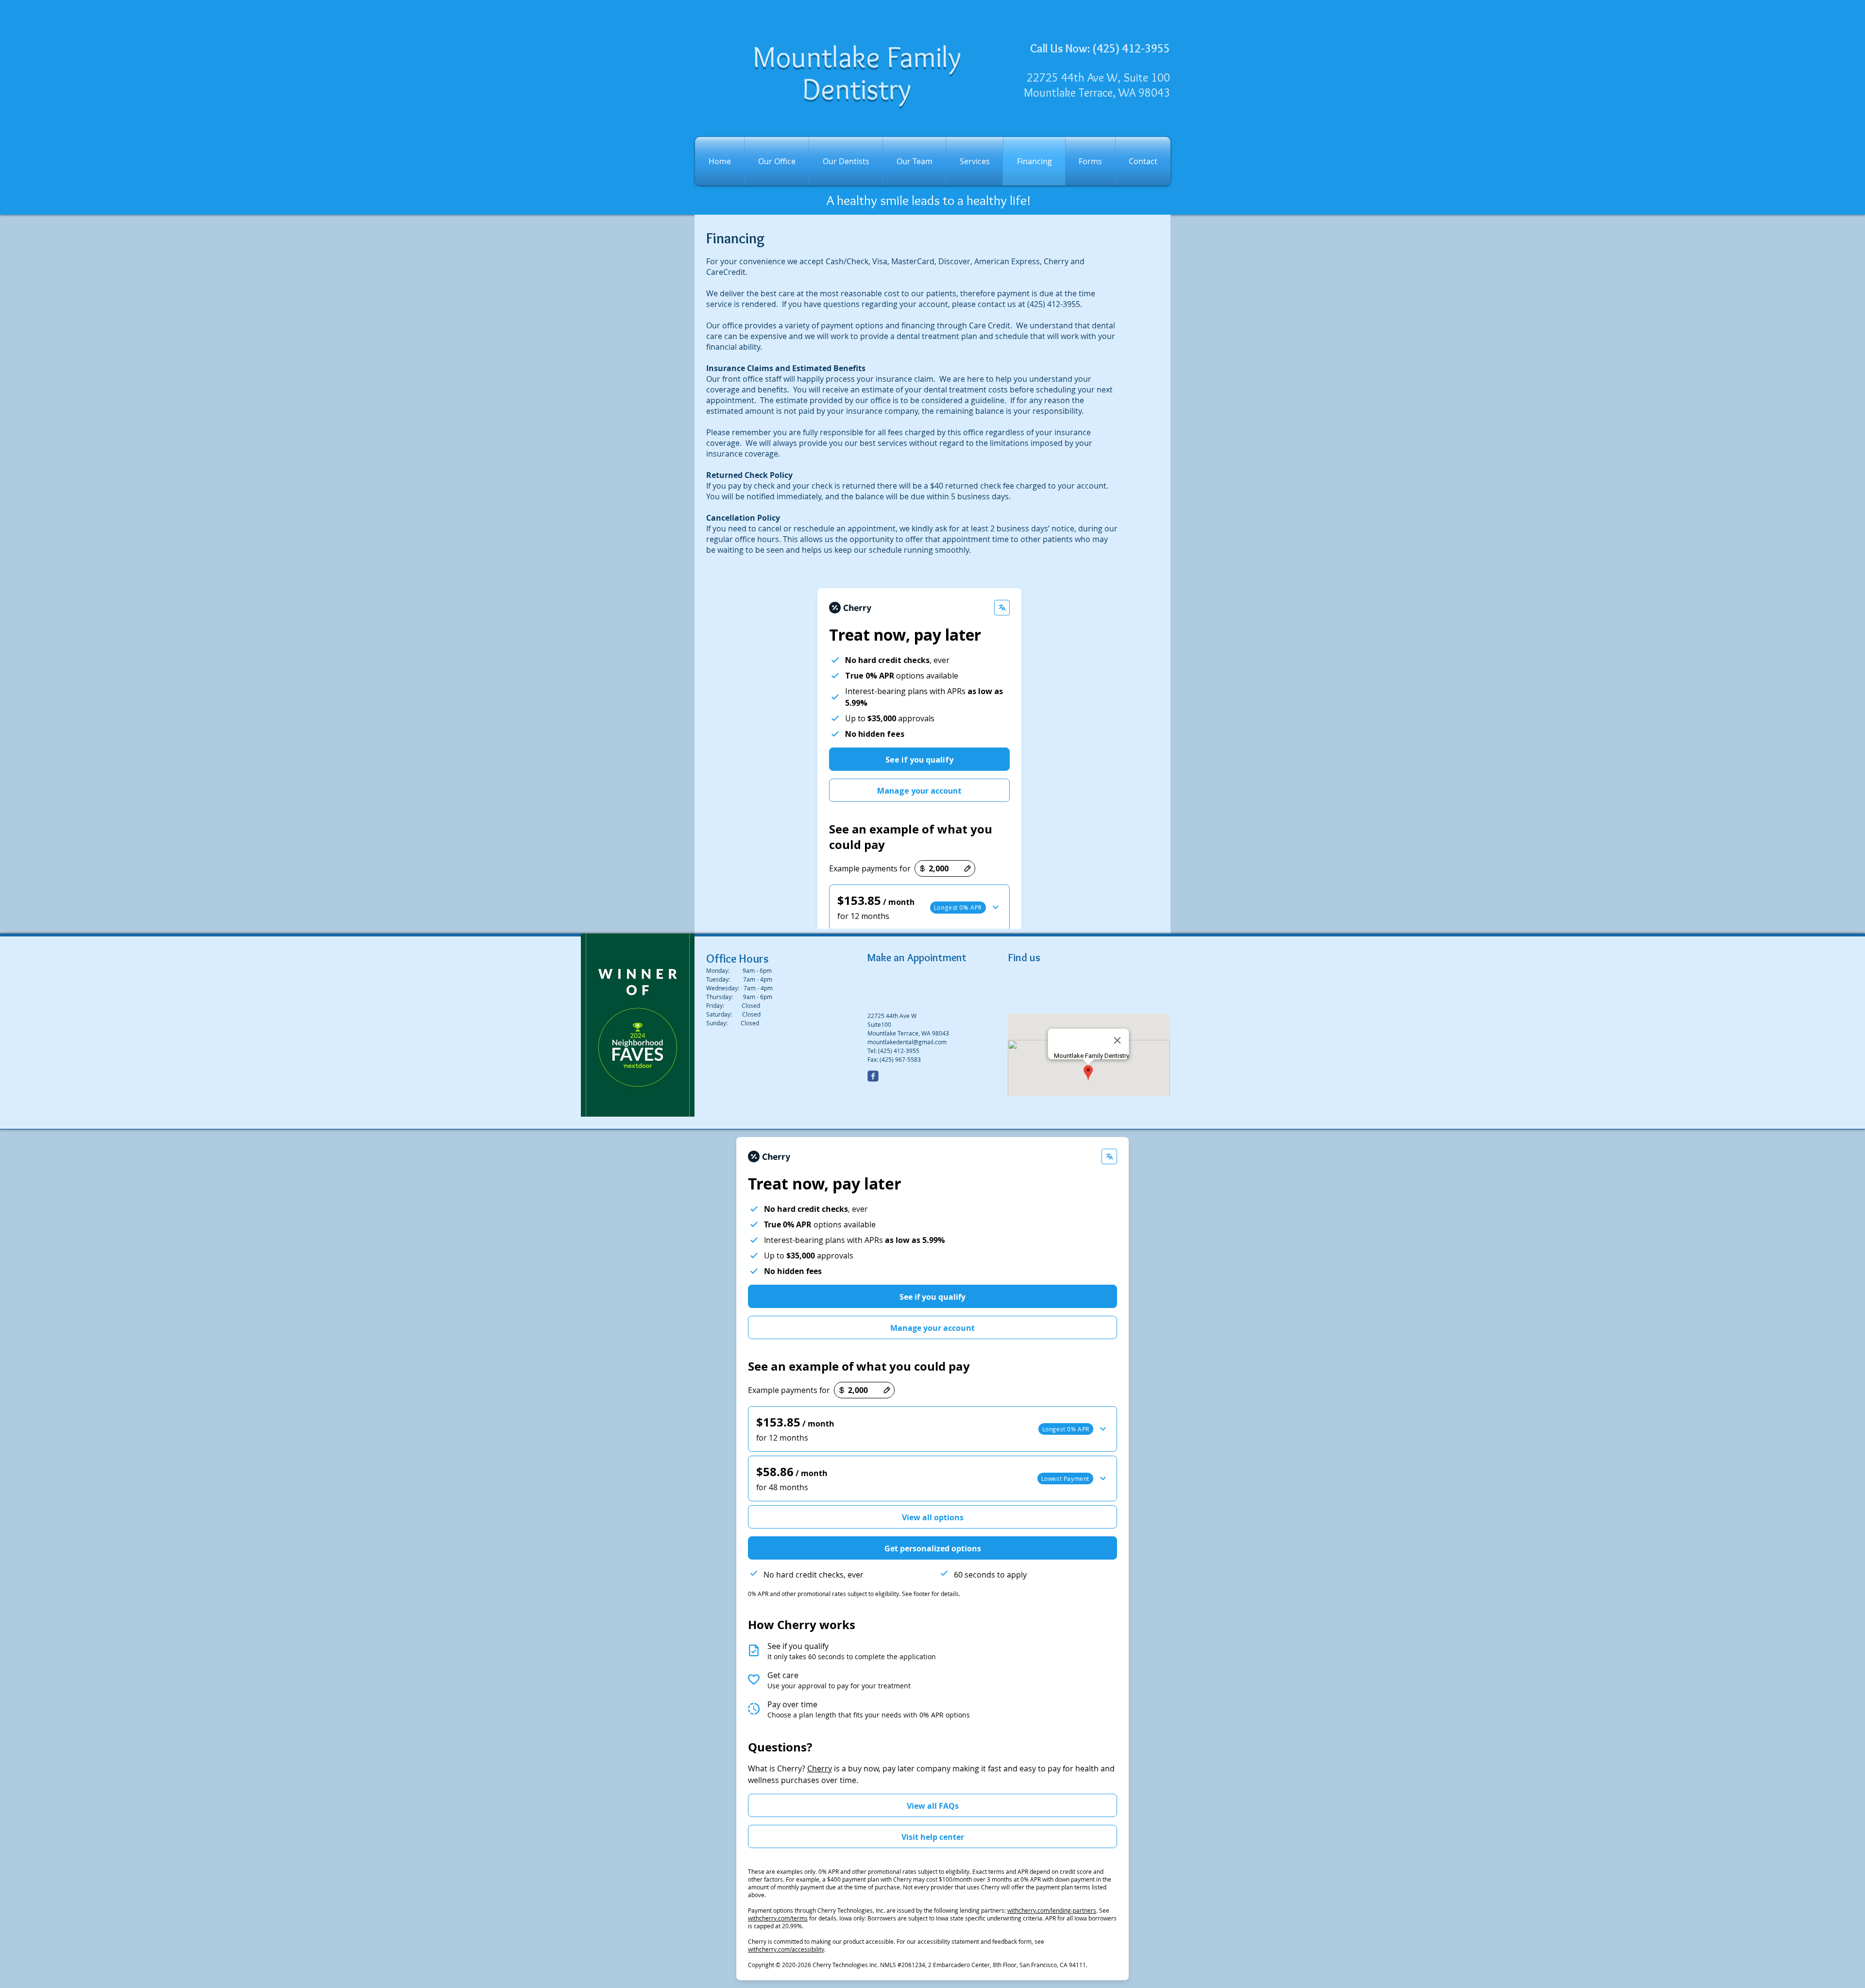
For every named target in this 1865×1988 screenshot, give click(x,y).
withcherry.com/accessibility (786, 1949)
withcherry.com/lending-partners (1052, 1910)
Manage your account (932, 1328)
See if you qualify (932, 1297)
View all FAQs (933, 1806)
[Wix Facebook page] (873, 1076)
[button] (932, 1429)
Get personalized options (933, 1548)
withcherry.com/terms (778, 1918)
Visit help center (933, 1837)
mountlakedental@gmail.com (907, 1042)
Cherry (820, 1768)
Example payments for (789, 1390)
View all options (933, 1517)
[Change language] (1109, 1156)
